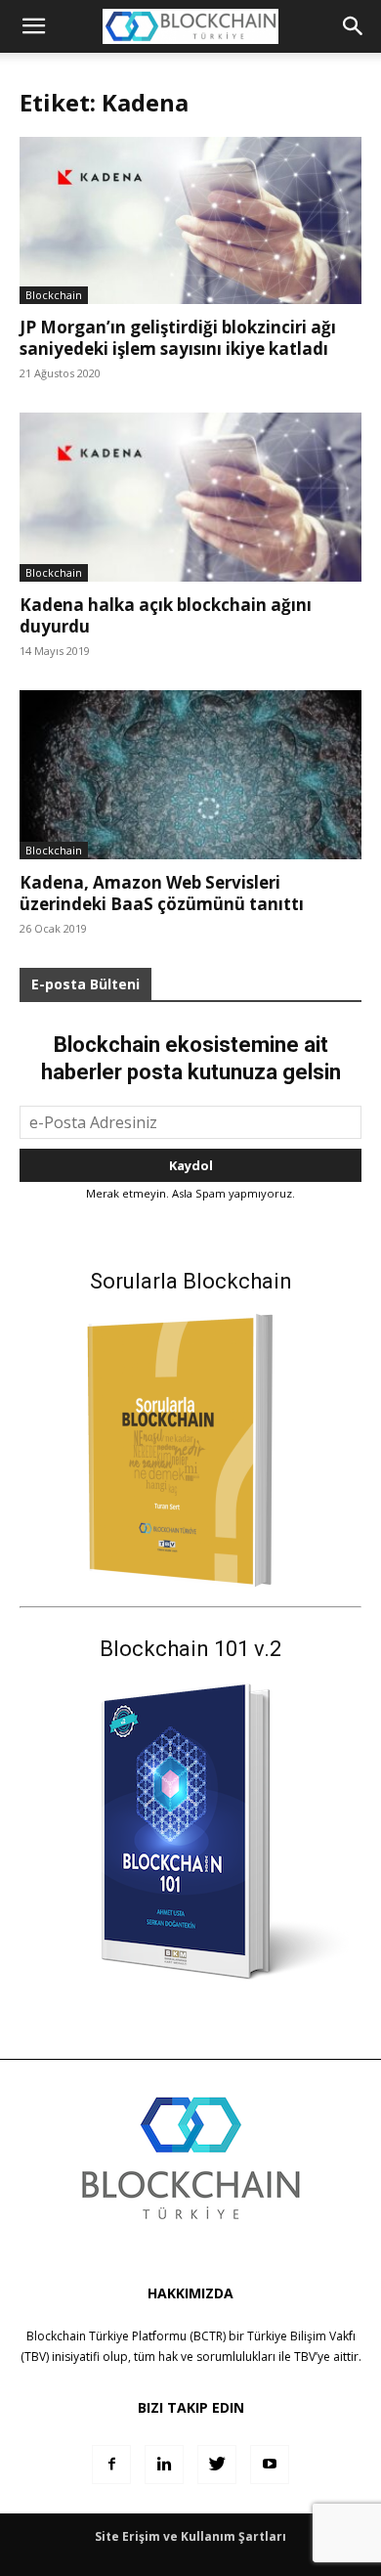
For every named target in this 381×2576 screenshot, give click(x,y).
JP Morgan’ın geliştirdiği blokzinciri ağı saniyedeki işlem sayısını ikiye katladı (178, 338)
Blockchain (54, 295)
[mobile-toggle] (33, 26)
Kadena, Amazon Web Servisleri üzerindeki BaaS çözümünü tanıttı (162, 893)
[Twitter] (217, 2465)
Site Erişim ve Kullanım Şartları (190, 2536)
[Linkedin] (164, 2465)
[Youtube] (270, 2465)
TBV (305, 2357)
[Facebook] (111, 2465)
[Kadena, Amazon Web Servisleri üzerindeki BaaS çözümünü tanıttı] (190, 775)
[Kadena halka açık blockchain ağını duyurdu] (190, 497)
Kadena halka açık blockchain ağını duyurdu (166, 615)
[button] (354, 26)
